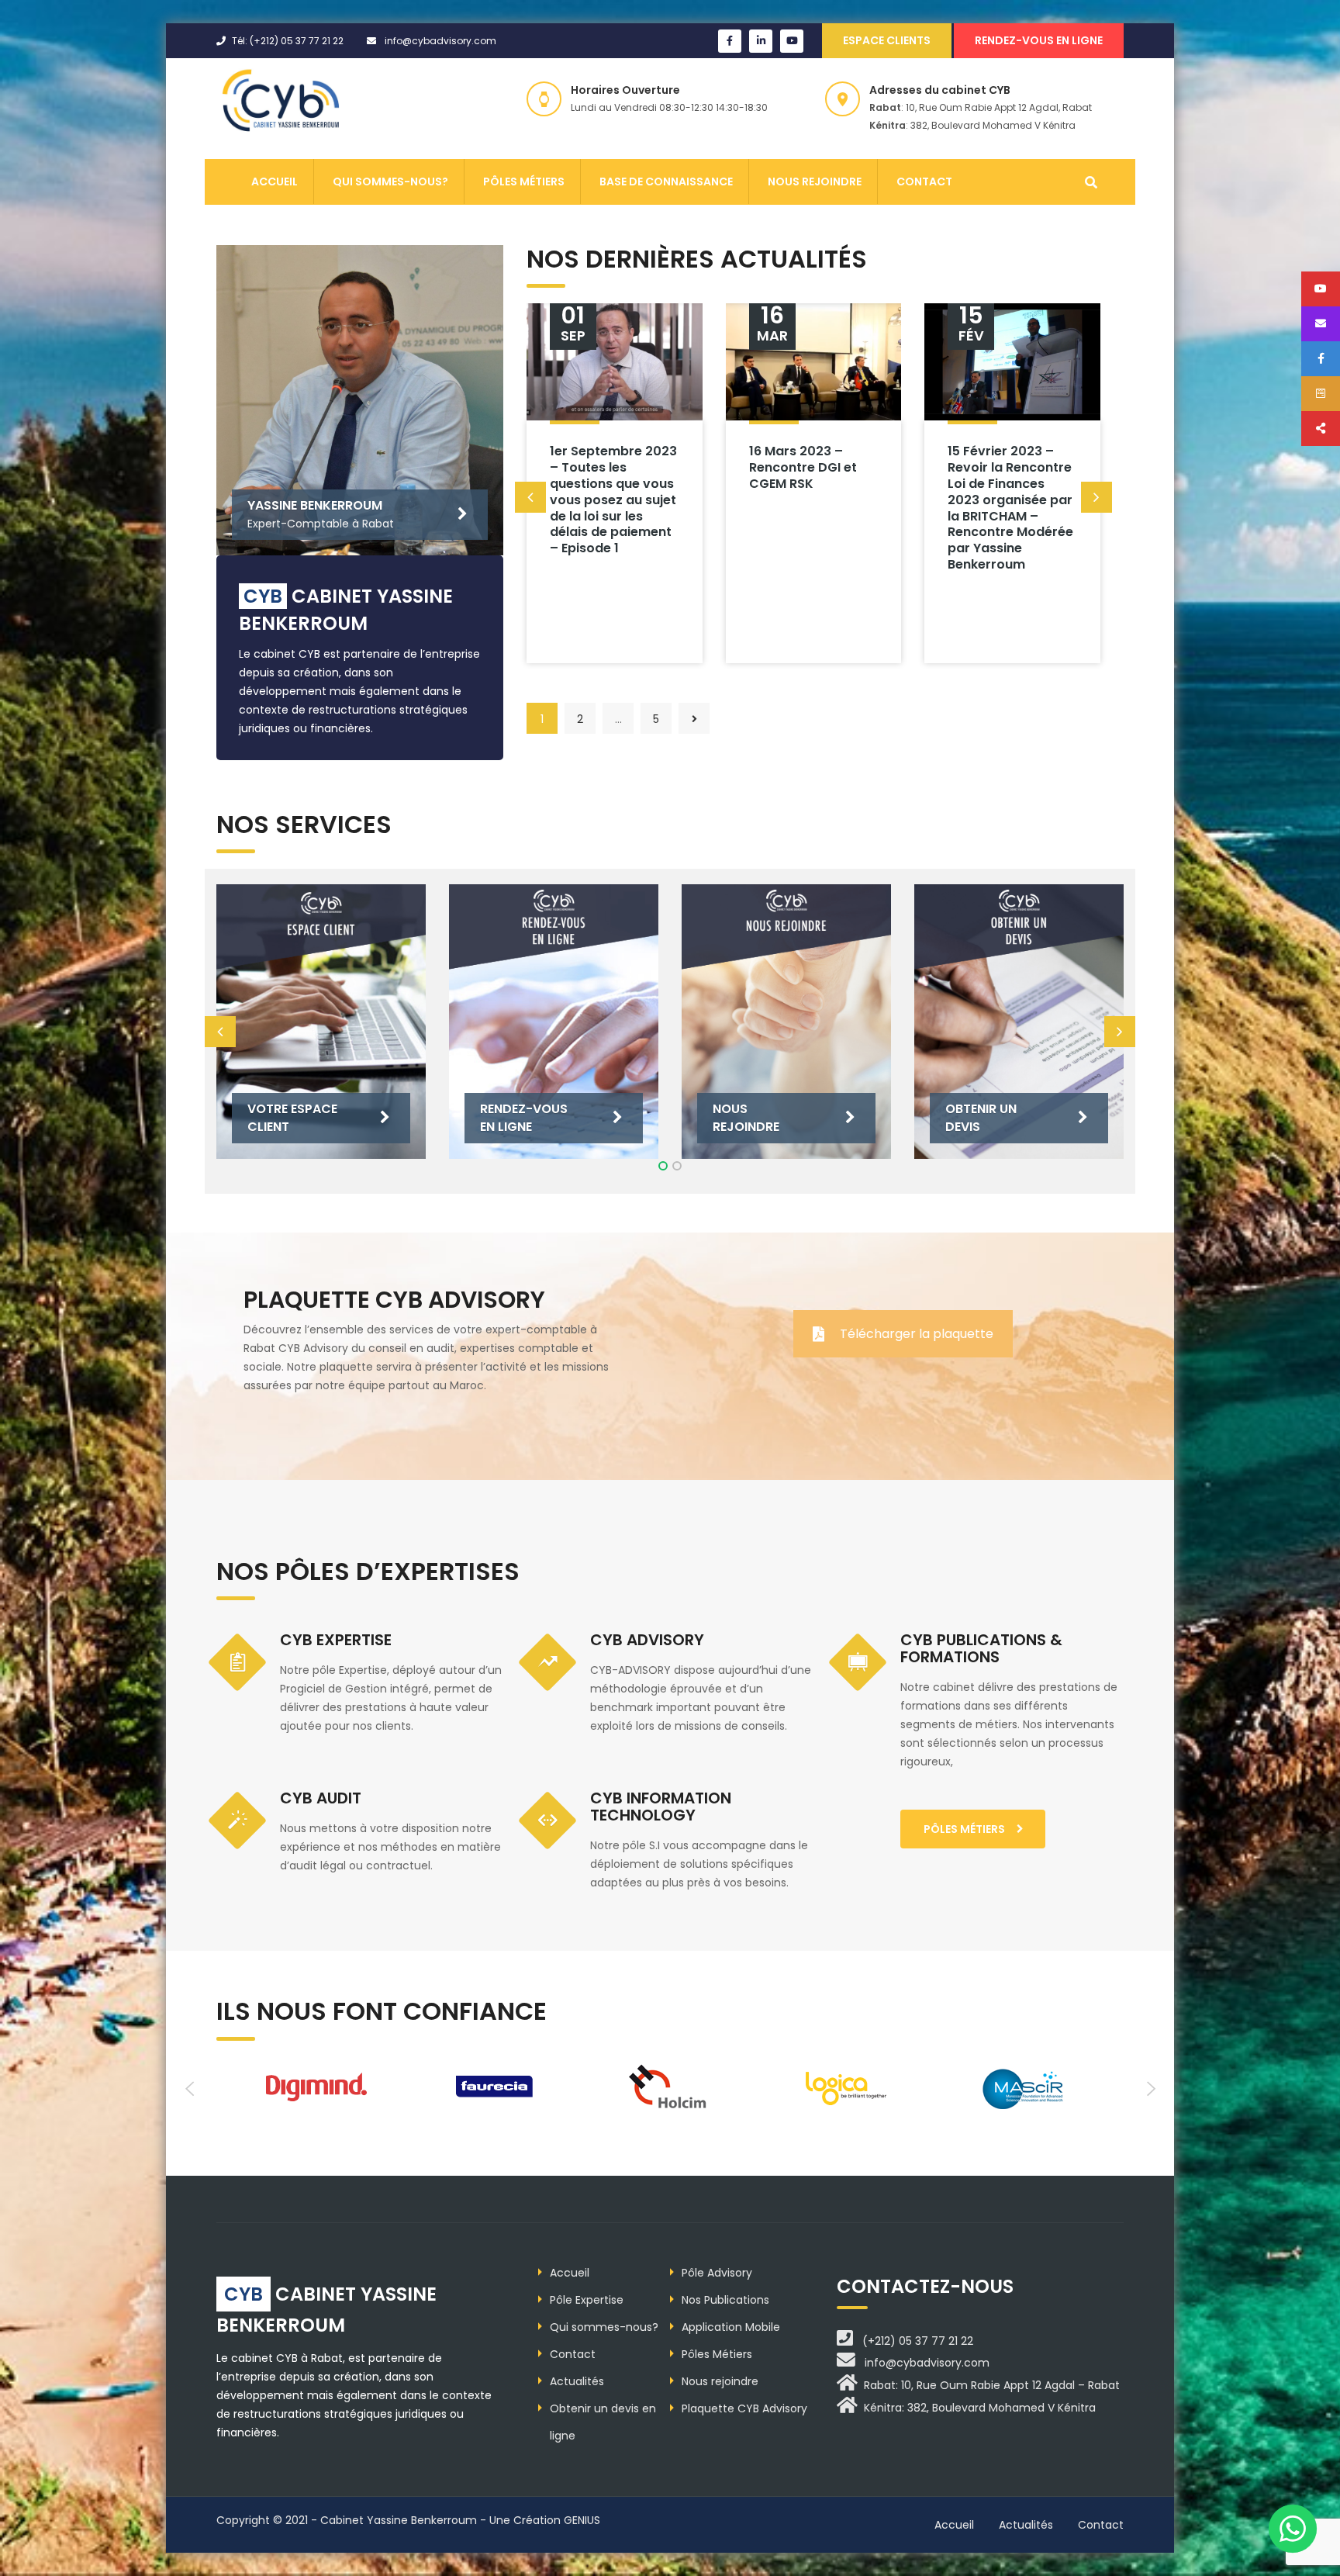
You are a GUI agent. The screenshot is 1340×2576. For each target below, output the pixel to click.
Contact (924, 182)
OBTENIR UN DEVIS (981, 1117)
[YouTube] (792, 41)
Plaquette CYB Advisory (744, 2408)
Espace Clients (887, 40)
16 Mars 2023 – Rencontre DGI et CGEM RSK (803, 467)
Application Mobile (731, 2327)
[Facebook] (730, 41)
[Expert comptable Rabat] (284, 101)
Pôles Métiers (524, 182)
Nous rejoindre (815, 182)
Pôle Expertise (587, 2300)
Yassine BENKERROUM (315, 505)
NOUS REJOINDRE (746, 1117)
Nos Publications (725, 2300)
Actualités (577, 2381)
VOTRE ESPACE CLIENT (292, 1117)
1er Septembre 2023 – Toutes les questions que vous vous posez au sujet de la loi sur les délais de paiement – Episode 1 (613, 500)
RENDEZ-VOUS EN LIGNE (524, 1117)
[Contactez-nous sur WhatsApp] (1293, 2529)
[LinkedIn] (761, 41)
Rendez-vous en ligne (1039, 40)
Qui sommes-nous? (390, 182)
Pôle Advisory (717, 2273)
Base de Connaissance (666, 182)
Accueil (275, 182)
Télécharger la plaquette (917, 1334)
